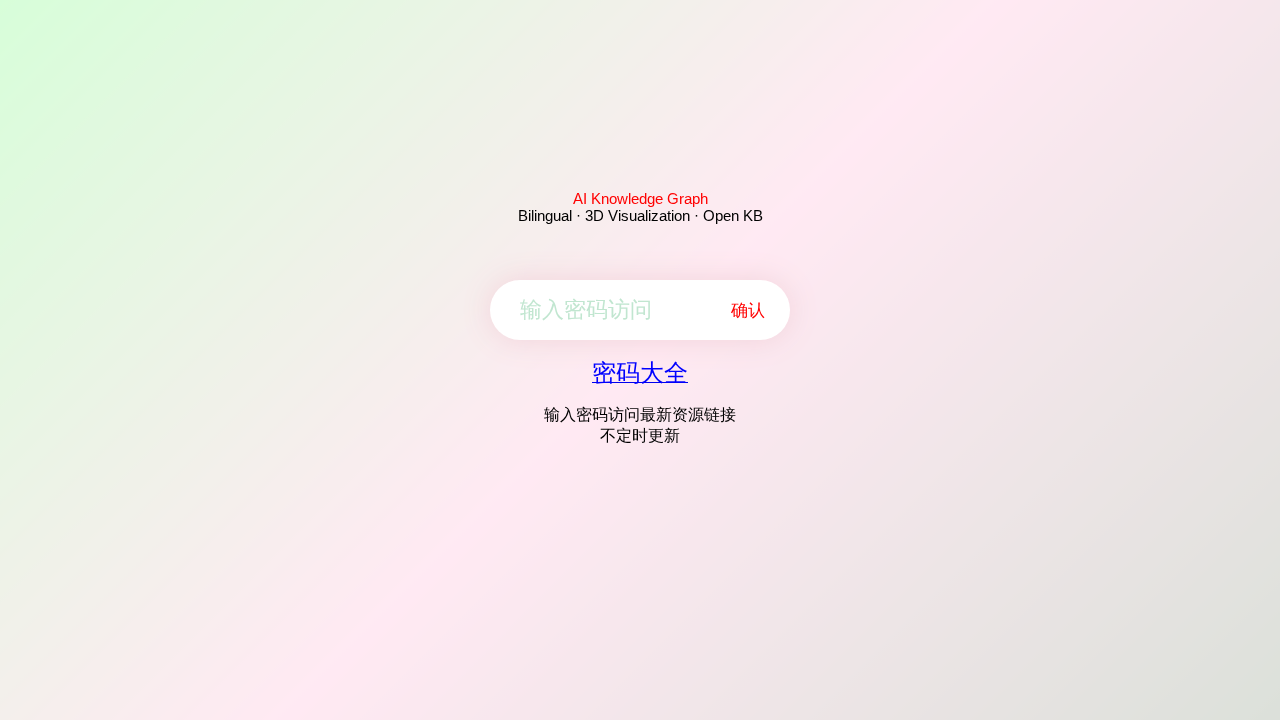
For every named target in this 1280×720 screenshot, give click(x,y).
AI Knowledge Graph (640, 198)
